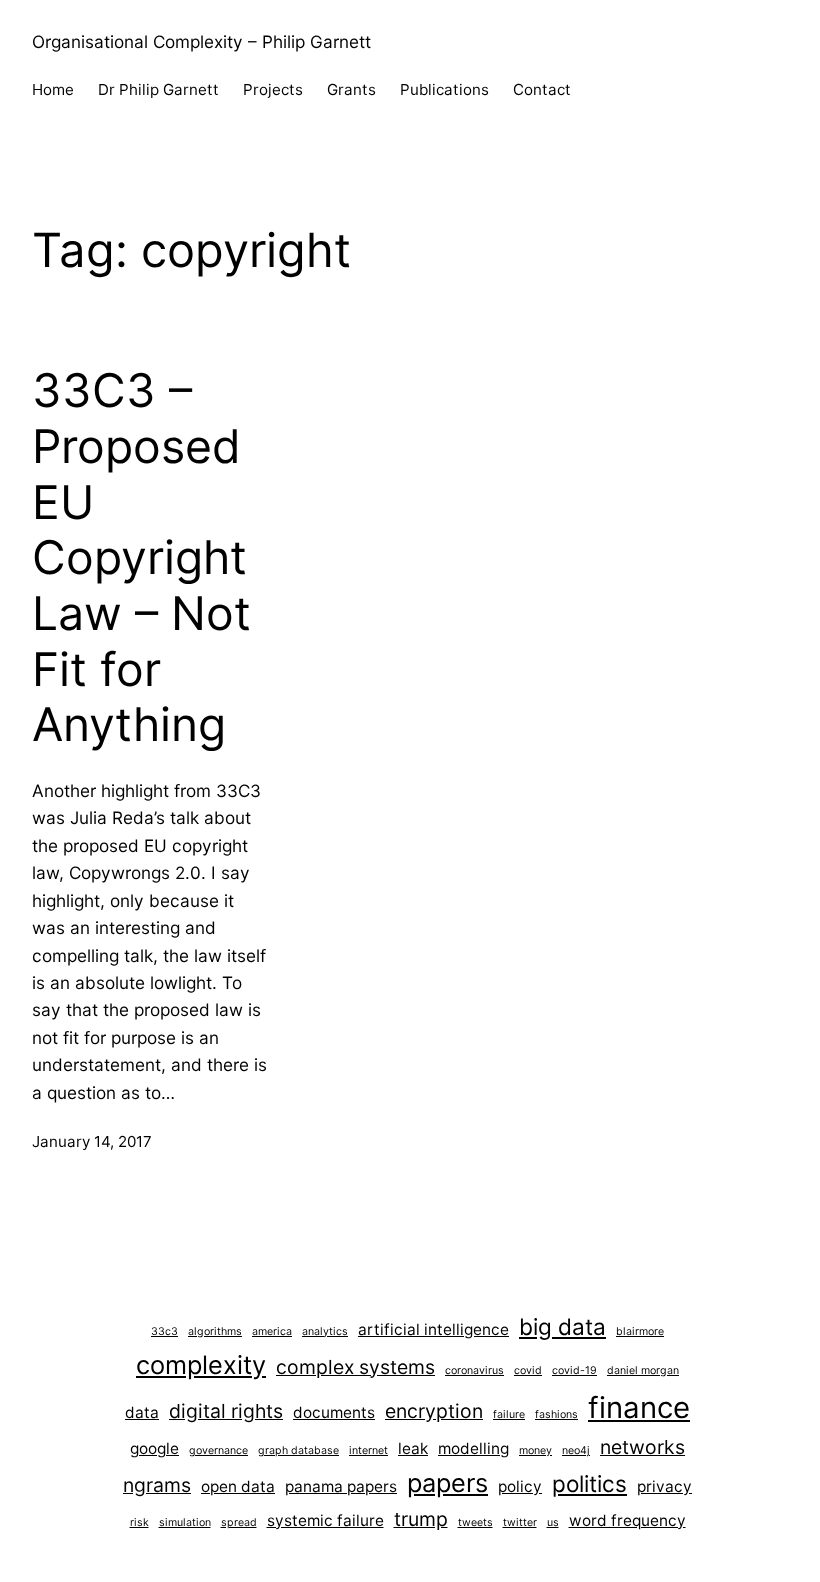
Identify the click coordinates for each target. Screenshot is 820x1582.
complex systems (355, 1367)
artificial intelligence (433, 1329)
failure (509, 1414)
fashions (556, 1414)
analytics (325, 1331)
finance (639, 1407)
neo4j (576, 1450)
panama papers (341, 1486)
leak (413, 1448)
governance (218, 1450)
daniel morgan (643, 1370)
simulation (185, 1522)
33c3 (164, 1331)
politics (589, 1483)
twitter (520, 1522)
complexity (201, 1364)
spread (239, 1522)
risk (139, 1522)
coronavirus (474, 1370)
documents (334, 1412)
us (553, 1522)
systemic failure (325, 1520)
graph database (298, 1450)
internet (368, 1450)
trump (421, 1519)
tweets (475, 1522)
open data (238, 1486)
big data (562, 1326)
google (154, 1448)
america (272, 1331)
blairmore (640, 1331)
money (535, 1450)
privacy (664, 1486)
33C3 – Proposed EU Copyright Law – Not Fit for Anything (141, 557)
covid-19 (574, 1370)
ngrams (157, 1485)
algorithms (215, 1331)
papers (447, 1482)
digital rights (226, 1411)
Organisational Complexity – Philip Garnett (201, 41)
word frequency (627, 1520)
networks (642, 1447)
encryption (434, 1411)
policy (520, 1486)
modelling (473, 1448)
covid (528, 1370)
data (142, 1412)
